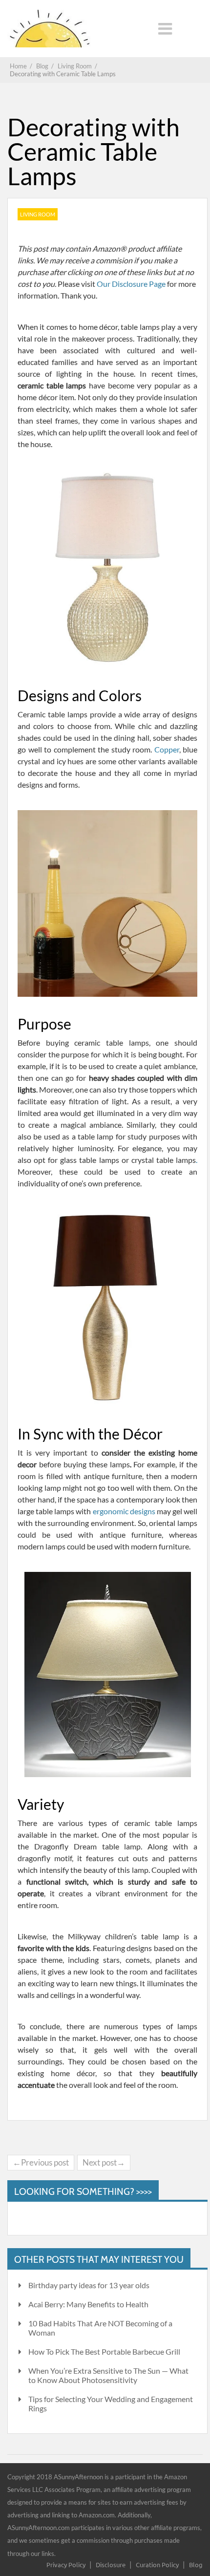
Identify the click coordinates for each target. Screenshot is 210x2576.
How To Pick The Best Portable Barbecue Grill (104, 2351)
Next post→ (104, 2162)
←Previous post (41, 2162)
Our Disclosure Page (132, 284)
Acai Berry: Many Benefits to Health (88, 2304)
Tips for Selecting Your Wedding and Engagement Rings (111, 2404)
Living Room (38, 214)
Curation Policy (157, 2565)
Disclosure (111, 2565)
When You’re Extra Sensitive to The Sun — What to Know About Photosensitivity (108, 2375)
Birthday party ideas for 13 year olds (89, 2285)
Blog (196, 2565)
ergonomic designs (124, 1511)
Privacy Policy (66, 2565)
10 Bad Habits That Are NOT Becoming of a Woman (100, 2328)
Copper (167, 749)
